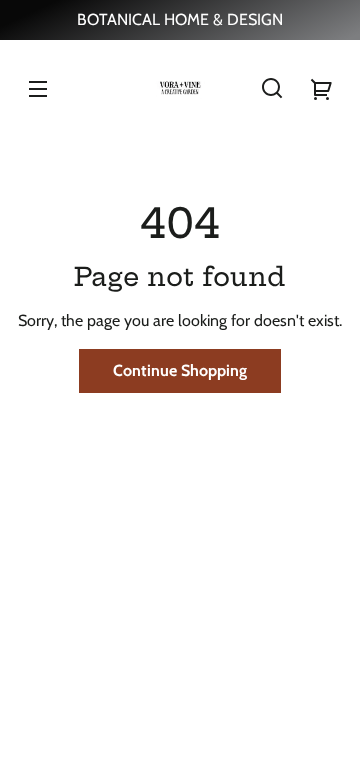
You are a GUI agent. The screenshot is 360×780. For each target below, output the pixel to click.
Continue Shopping (180, 370)
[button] (272, 88)
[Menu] (38, 88)
